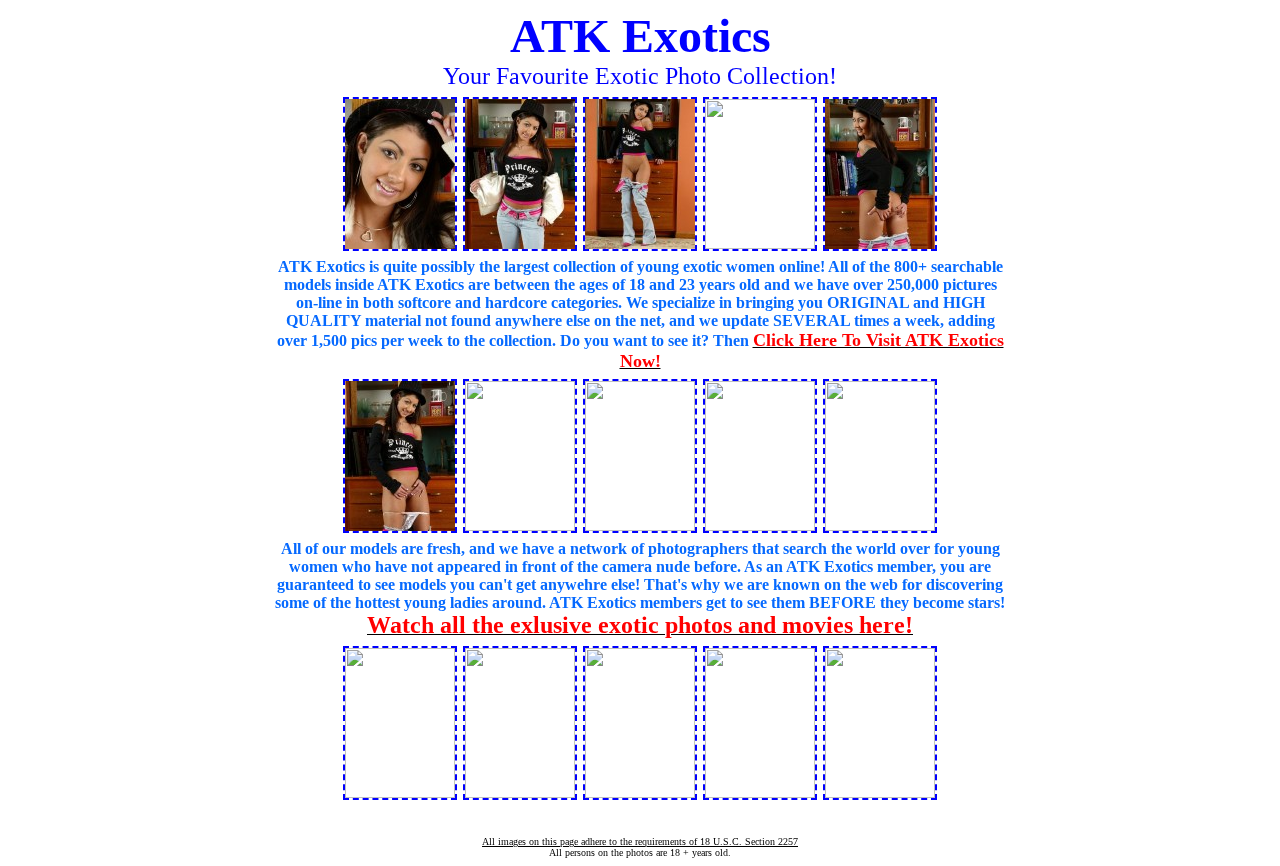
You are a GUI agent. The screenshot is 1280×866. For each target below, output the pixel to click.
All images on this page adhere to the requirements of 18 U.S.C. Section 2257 (640, 841)
